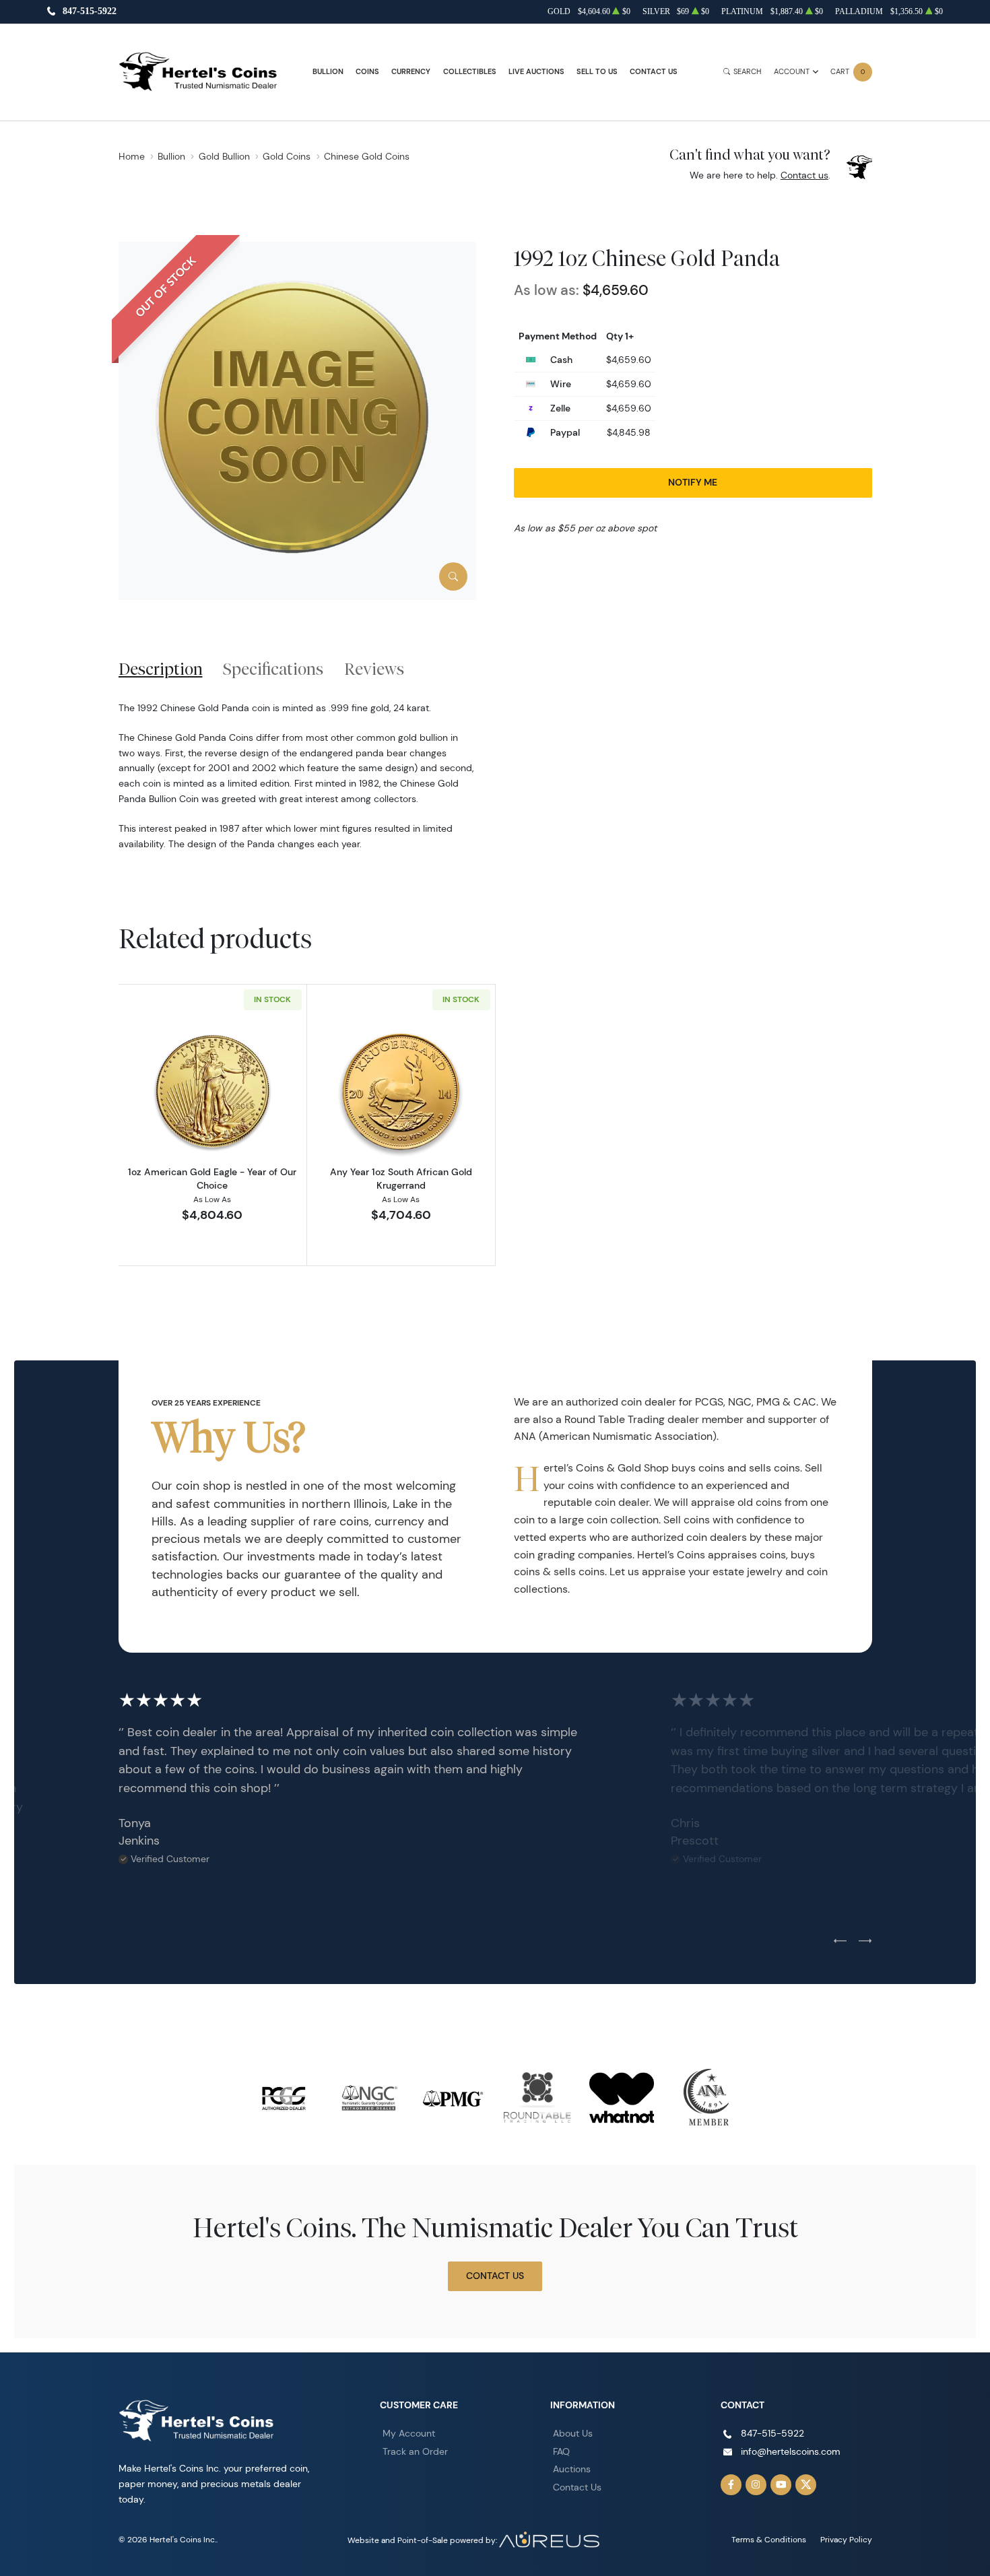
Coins (367, 72)
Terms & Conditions (769, 2539)
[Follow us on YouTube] (781, 2485)
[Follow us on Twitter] (806, 2485)
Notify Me (693, 482)
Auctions (572, 2469)
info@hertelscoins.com (791, 2451)
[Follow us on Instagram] (756, 2485)
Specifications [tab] (273, 669)
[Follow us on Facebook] (731, 2485)
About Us (573, 2433)
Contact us (804, 175)
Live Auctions (536, 72)
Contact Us (654, 72)
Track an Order (415, 2451)
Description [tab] (161, 669)
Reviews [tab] (374, 669)
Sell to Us (597, 72)
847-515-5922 (90, 12)
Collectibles (470, 72)
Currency (411, 72)
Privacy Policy (846, 2539)
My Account (409, 2433)
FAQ (561, 2451)
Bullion (328, 72)
